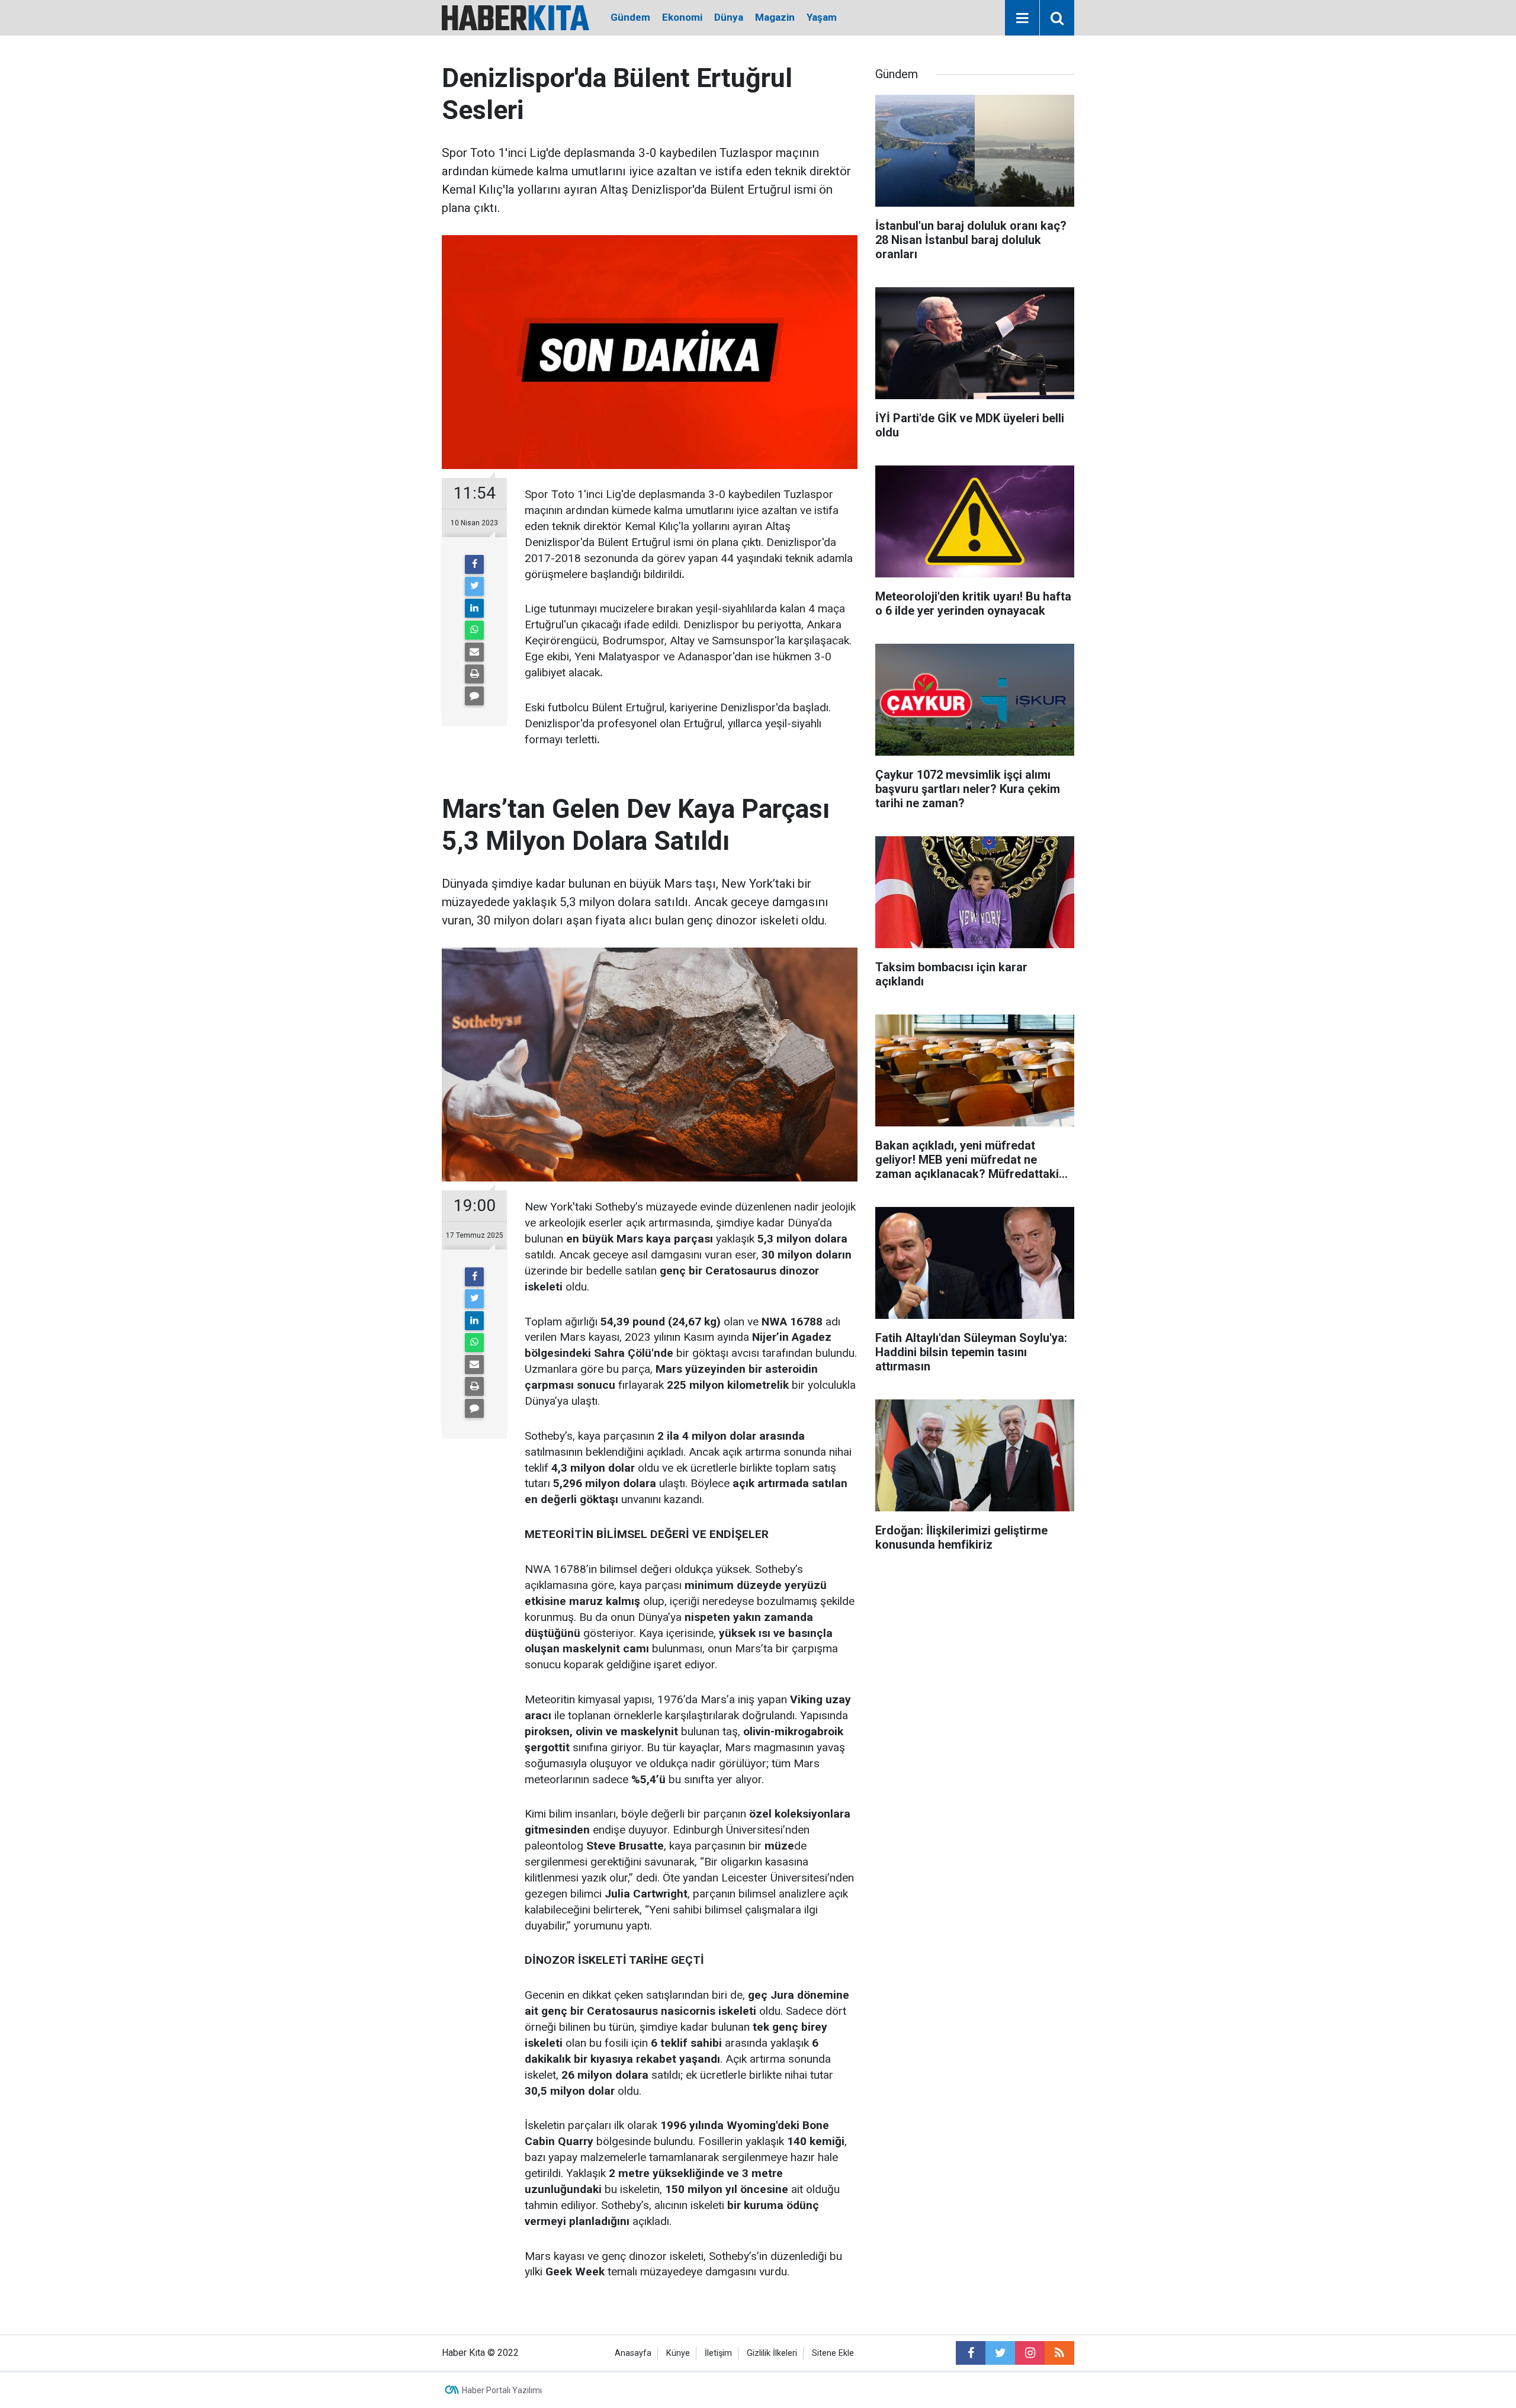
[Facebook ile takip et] (971, 2353)
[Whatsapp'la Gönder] (474, 630)
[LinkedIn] (474, 608)
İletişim (718, 2353)
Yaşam (822, 17)
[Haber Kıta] (515, 17)
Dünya (729, 17)
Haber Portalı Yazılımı (502, 2390)
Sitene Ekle (833, 2353)
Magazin (775, 17)
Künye (678, 2353)
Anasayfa (633, 2353)
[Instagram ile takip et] (1030, 2353)
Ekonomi (682, 17)
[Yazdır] (474, 674)
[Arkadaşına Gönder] (474, 652)
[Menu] (1022, 18)
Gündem (630, 17)
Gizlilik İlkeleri (772, 2353)
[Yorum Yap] (474, 696)
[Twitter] (474, 586)
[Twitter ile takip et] (1000, 2353)
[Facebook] (474, 564)
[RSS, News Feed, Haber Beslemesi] (1059, 2353)
